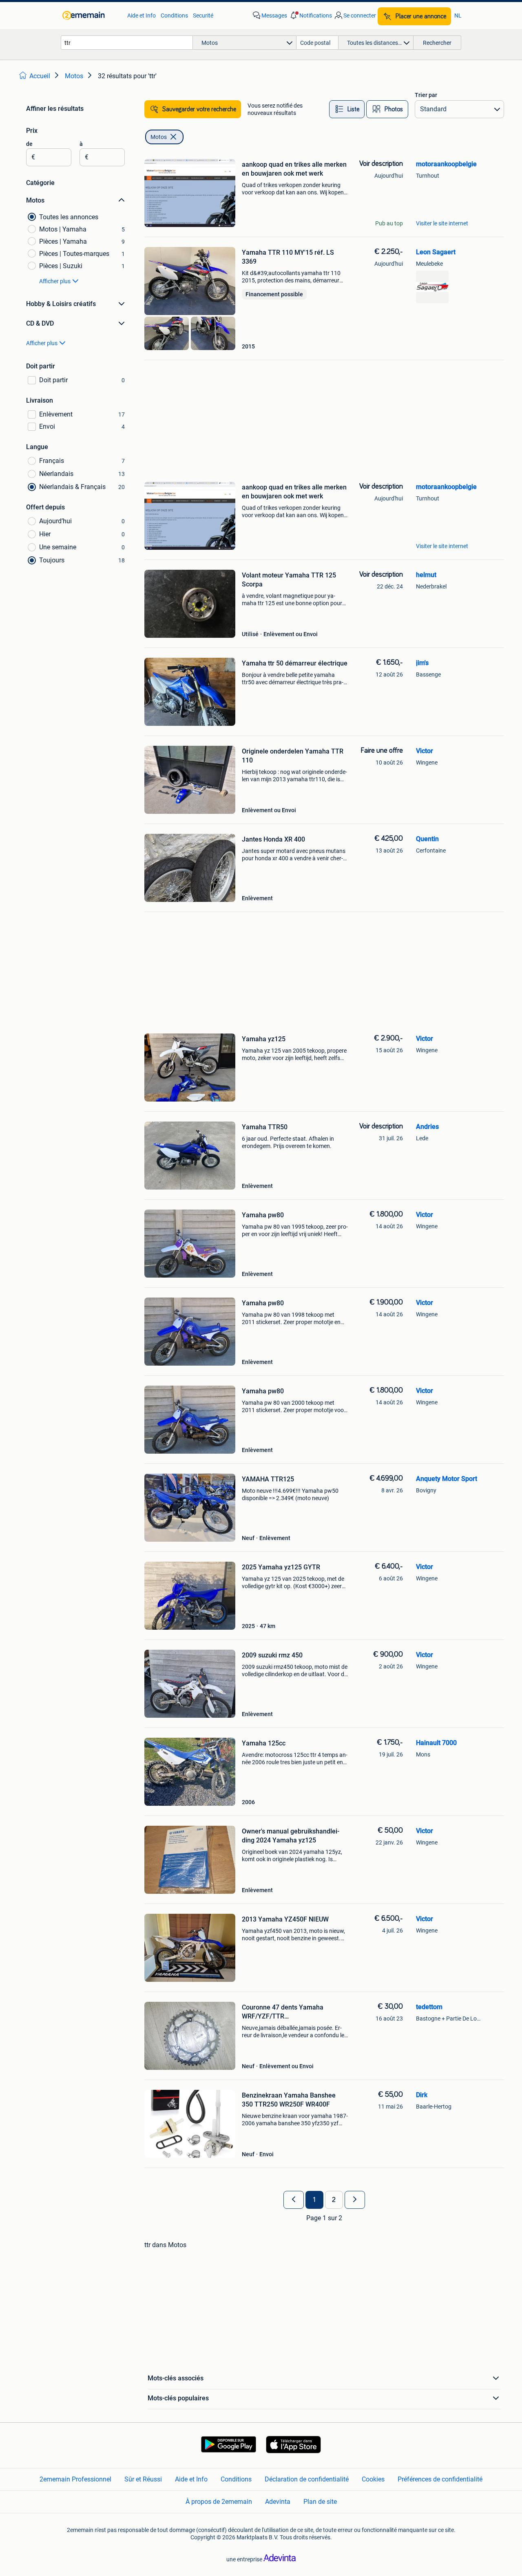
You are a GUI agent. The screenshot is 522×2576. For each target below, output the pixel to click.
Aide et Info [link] (142, 15)
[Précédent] (294, 2200)
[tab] (347, 109)
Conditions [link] (174, 15)
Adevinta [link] (278, 2502)
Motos (159, 137)
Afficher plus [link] (55, 281)
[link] (91, 15)
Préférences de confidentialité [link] (440, 2479)
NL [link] (458, 15)
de (29, 144)
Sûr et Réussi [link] (143, 2479)
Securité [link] (203, 15)
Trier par (426, 95)
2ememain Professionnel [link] (75, 2479)
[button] (310, 15)
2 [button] (334, 2200)
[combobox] (127, 43)
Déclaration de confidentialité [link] (307, 2479)
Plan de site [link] (320, 2502)
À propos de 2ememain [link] (219, 2502)
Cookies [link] (373, 2479)
